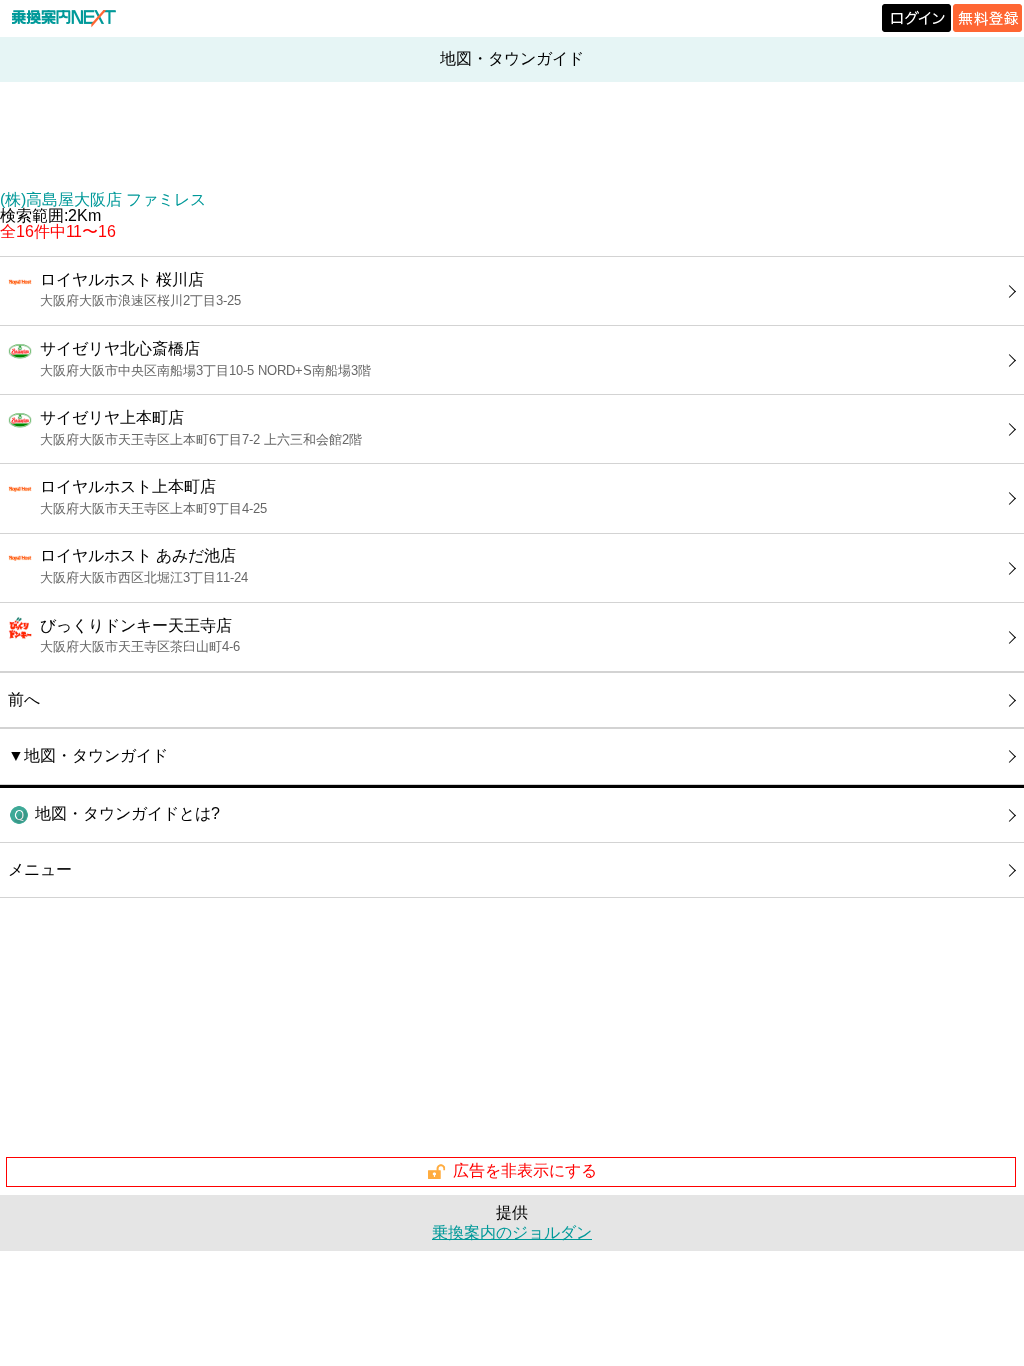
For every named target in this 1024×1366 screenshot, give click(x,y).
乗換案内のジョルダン (512, 1232)
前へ (24, 699)
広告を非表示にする (525, 1170)
